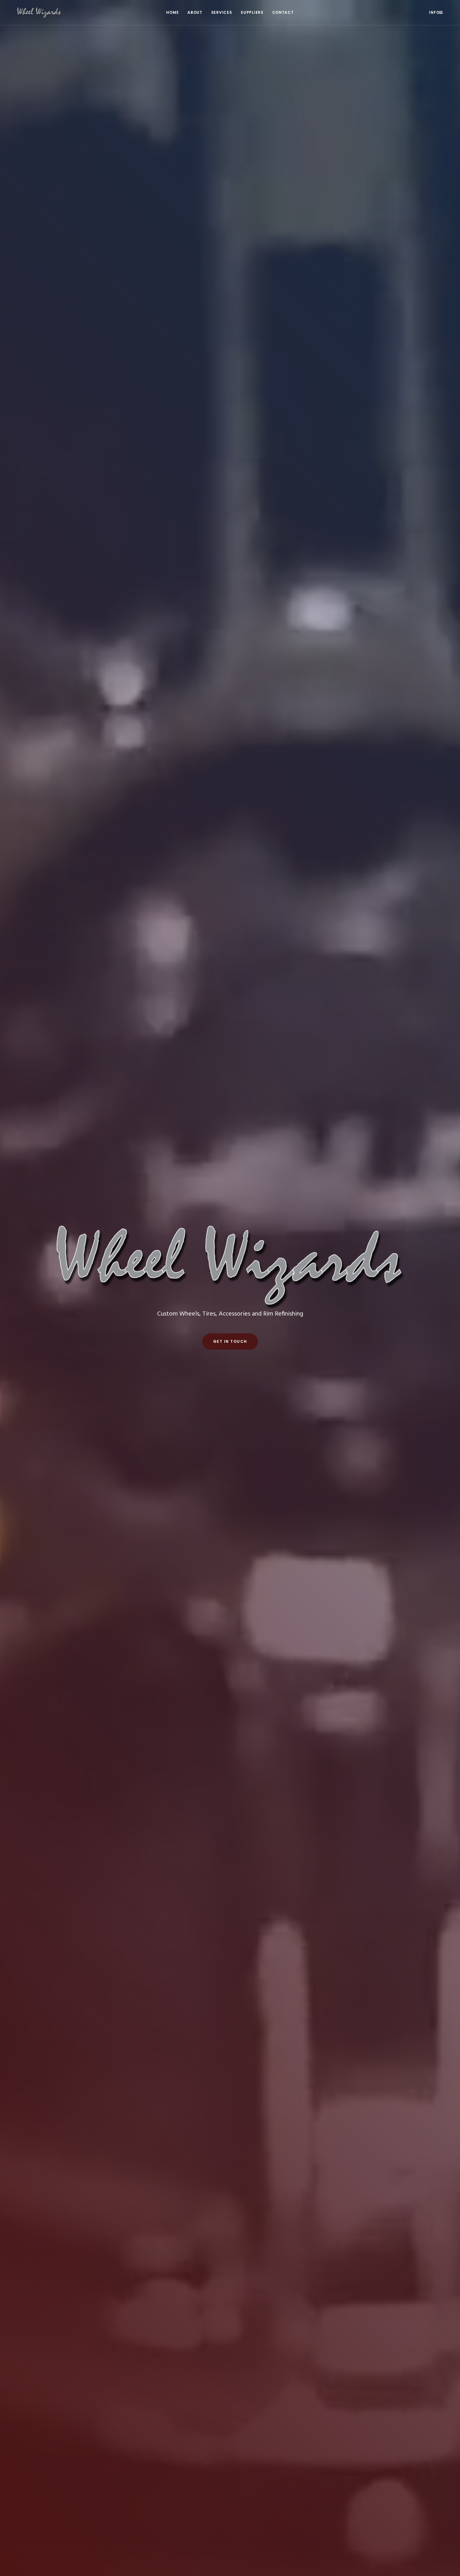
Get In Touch (230, 1341)
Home (172, 12)
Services (222, 12)
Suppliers (252, 12)
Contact (283, 12)
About (195, 12)
